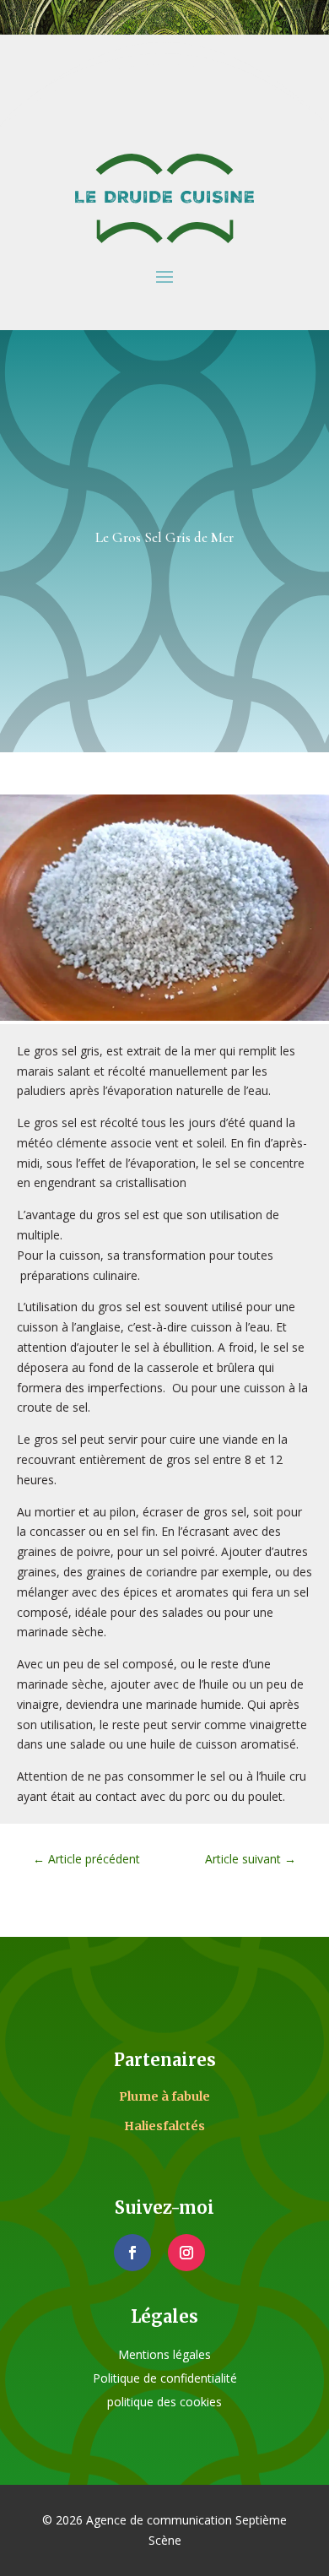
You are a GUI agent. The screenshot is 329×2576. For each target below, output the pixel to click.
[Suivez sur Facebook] (132, 2253)
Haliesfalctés (164, 2126)
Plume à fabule (164, 2096)
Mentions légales (164, 2354)
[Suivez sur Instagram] (186, 2253)
